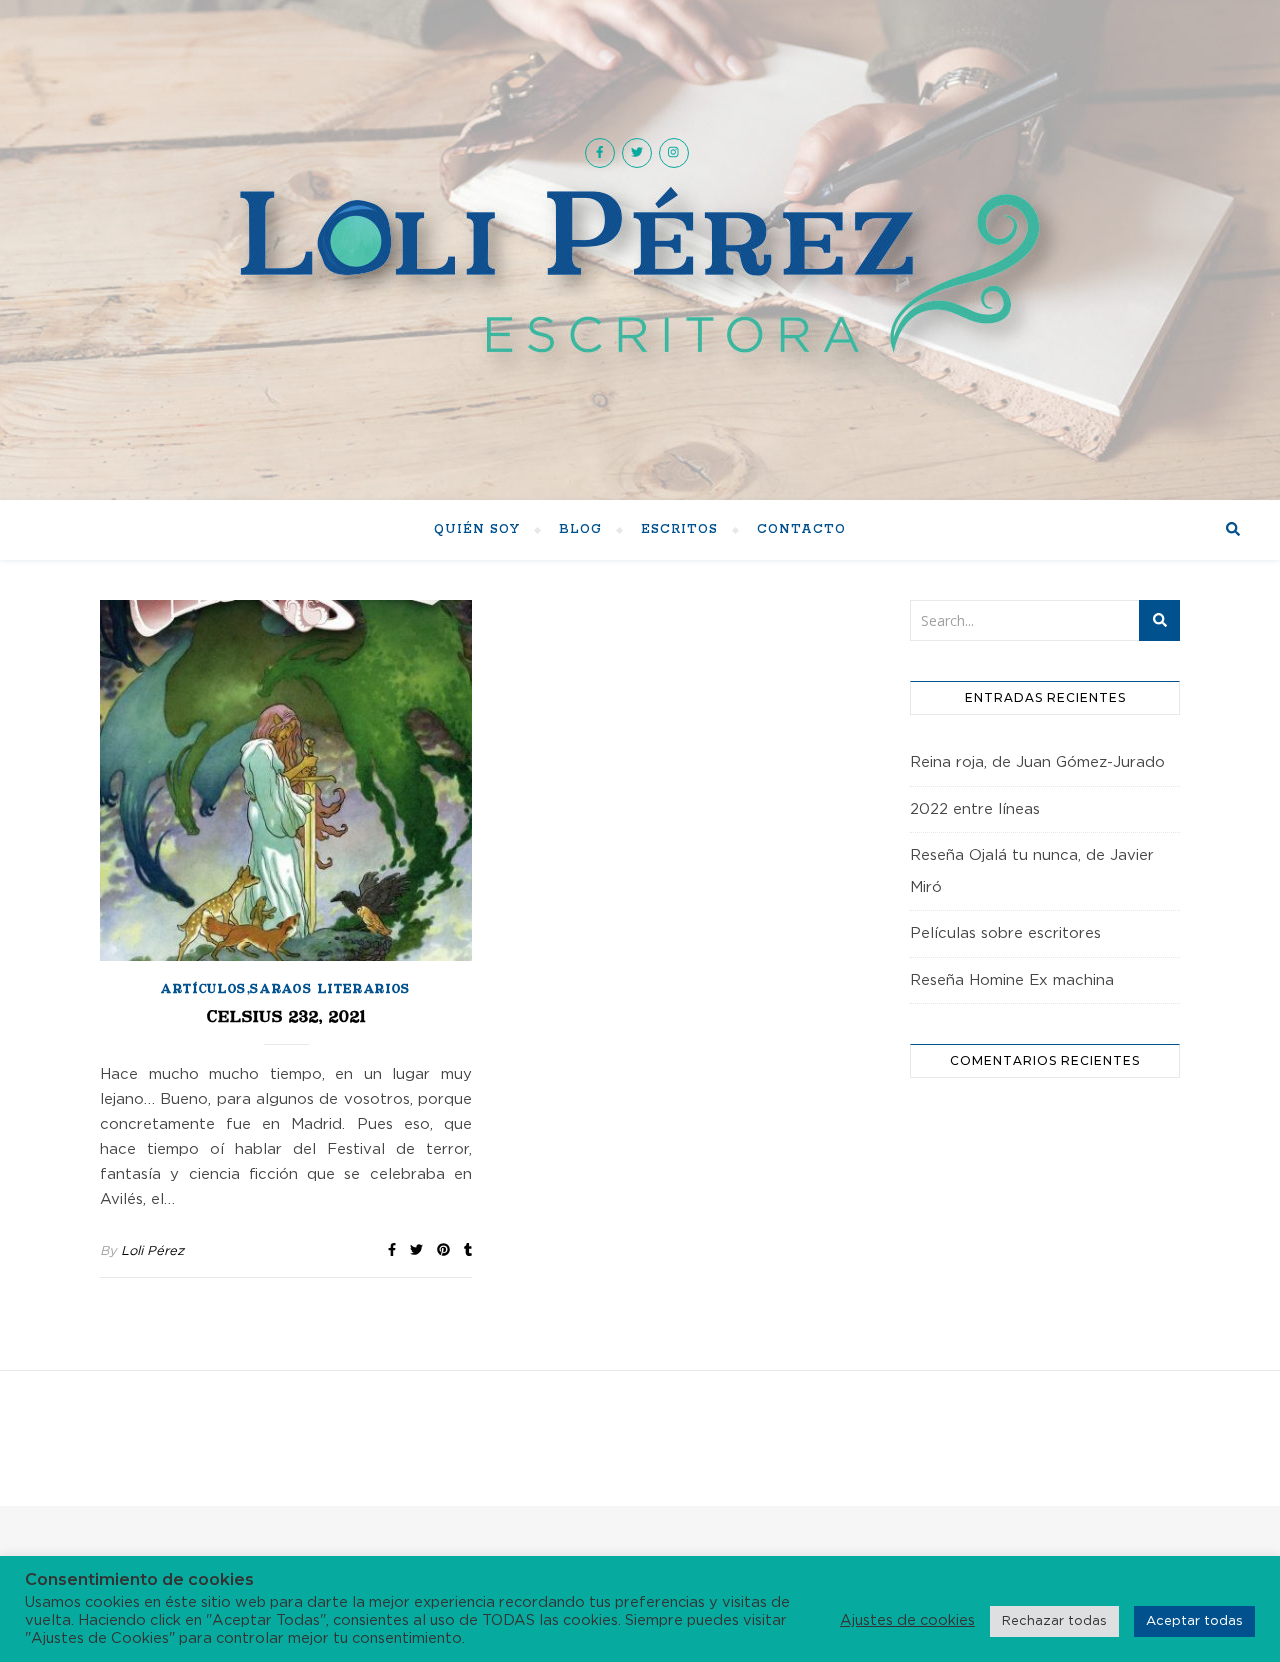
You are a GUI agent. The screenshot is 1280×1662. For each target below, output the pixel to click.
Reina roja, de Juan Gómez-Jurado (1037, 762)
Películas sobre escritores (1005, 933)
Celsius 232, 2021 (286, 1018)
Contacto (801, 529)
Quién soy (477, 529)
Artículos (204, 990)
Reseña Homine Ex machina (1012, 980)
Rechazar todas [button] (1054, 1621)
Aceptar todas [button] (1194, 1621)
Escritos (679, 529)
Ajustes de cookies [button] (907, 1620)
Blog (580, 529)
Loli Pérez (152, 1251)
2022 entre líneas (975, 809)
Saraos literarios (330, 990)
